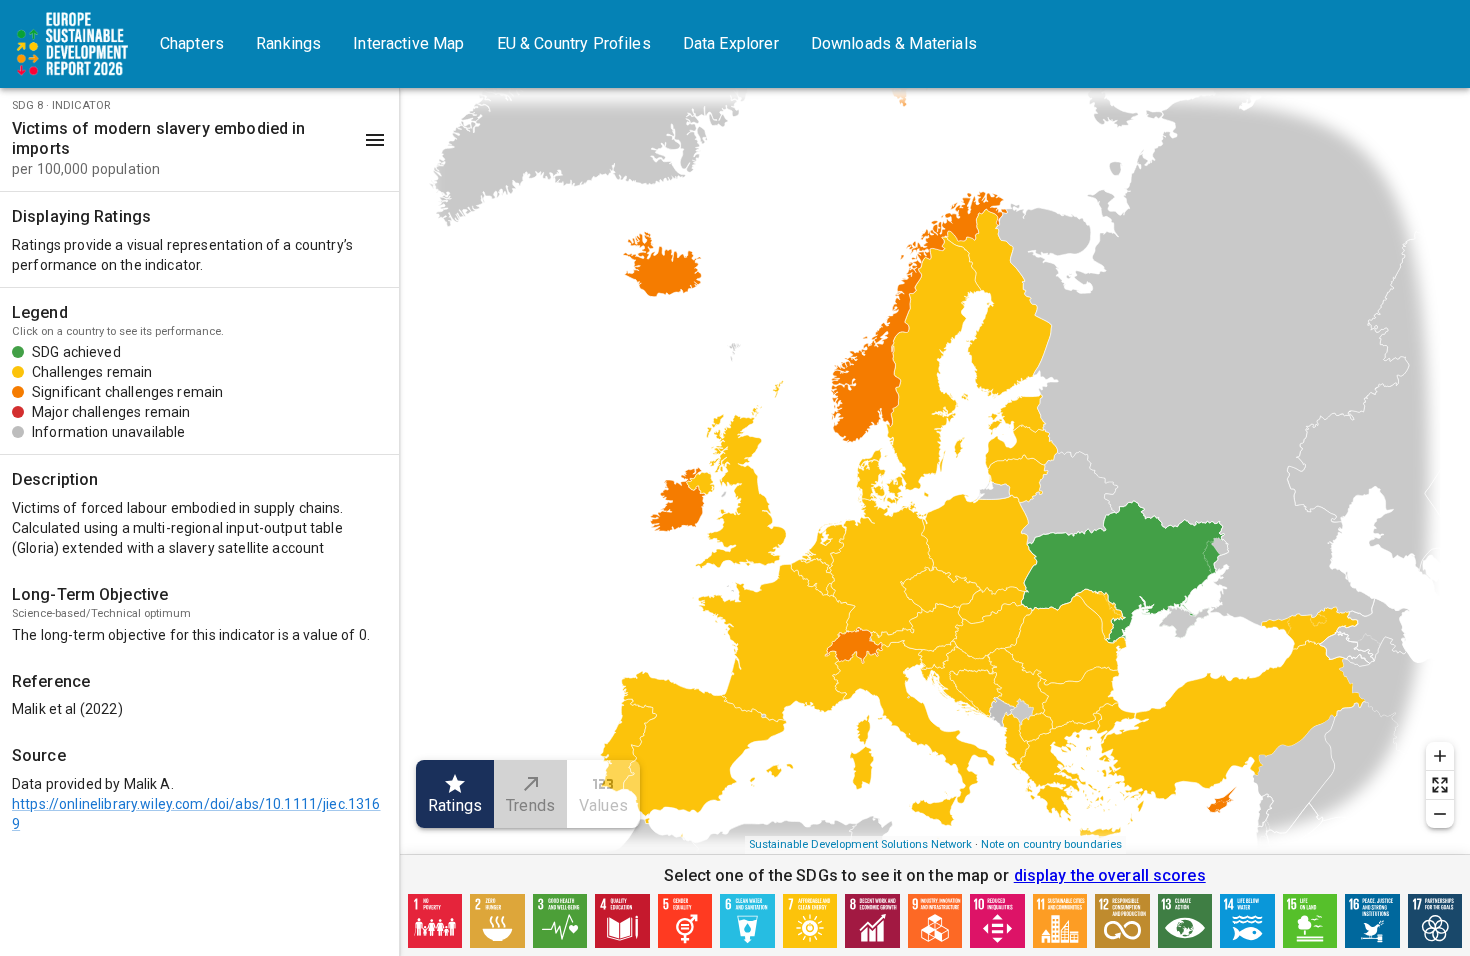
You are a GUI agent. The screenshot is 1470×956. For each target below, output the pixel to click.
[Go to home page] (72, 44)
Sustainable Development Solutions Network (860, 844)
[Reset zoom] (1440, 785)
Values (603, 805)
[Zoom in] (1440, 756)
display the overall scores (1110, 875)
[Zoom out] (1440, 814)
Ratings (455, 805)
